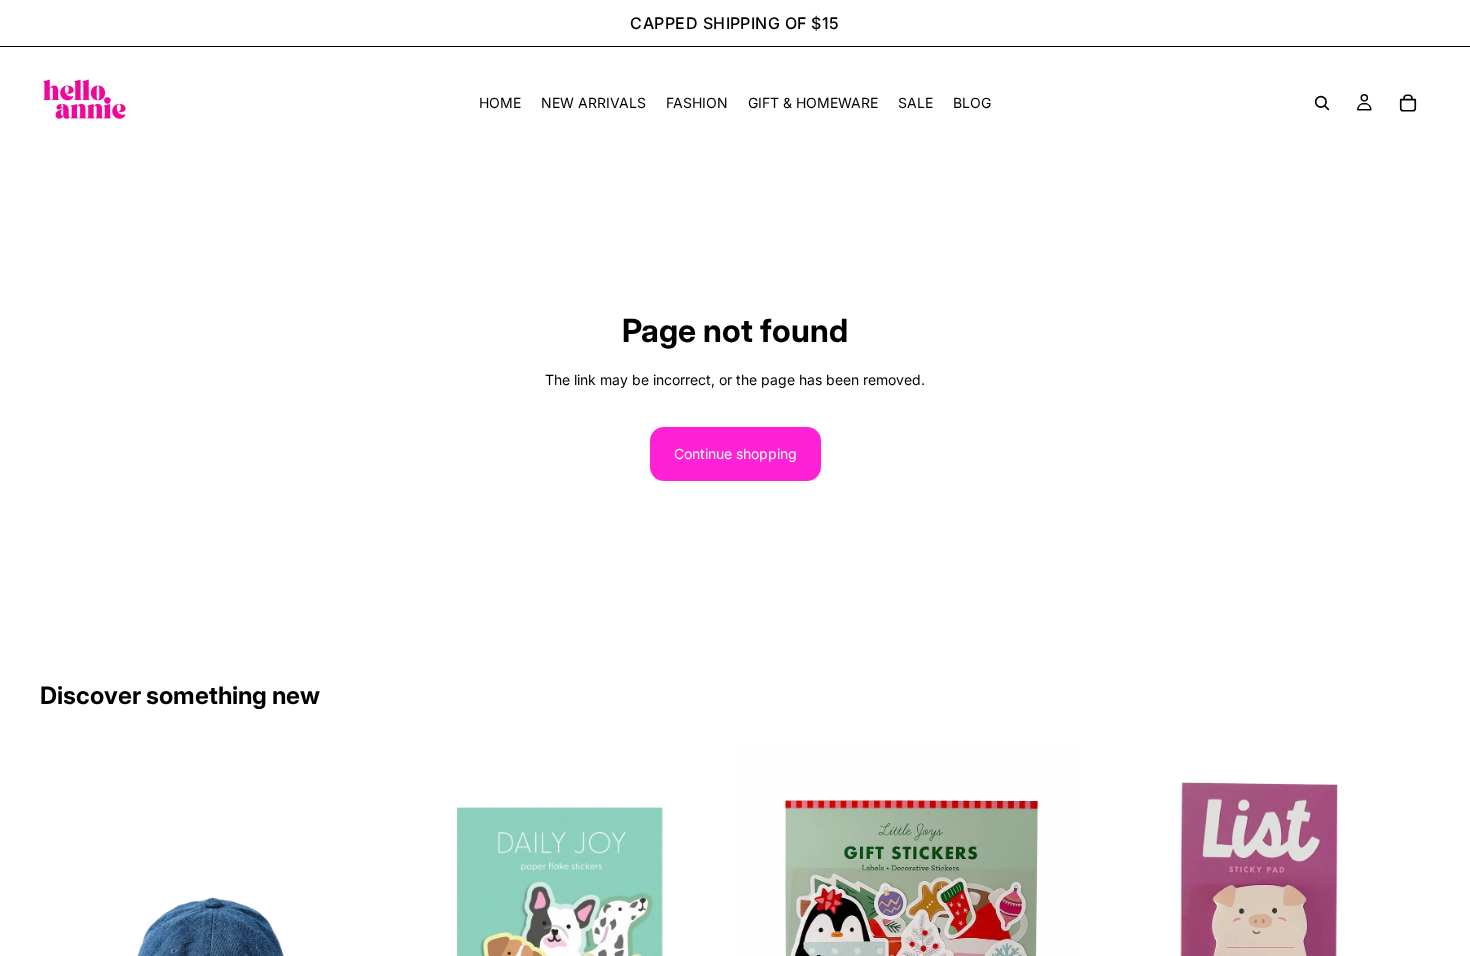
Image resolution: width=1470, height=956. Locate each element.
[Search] (1322, 103)
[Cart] (1408, 103)
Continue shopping (735, 453)
